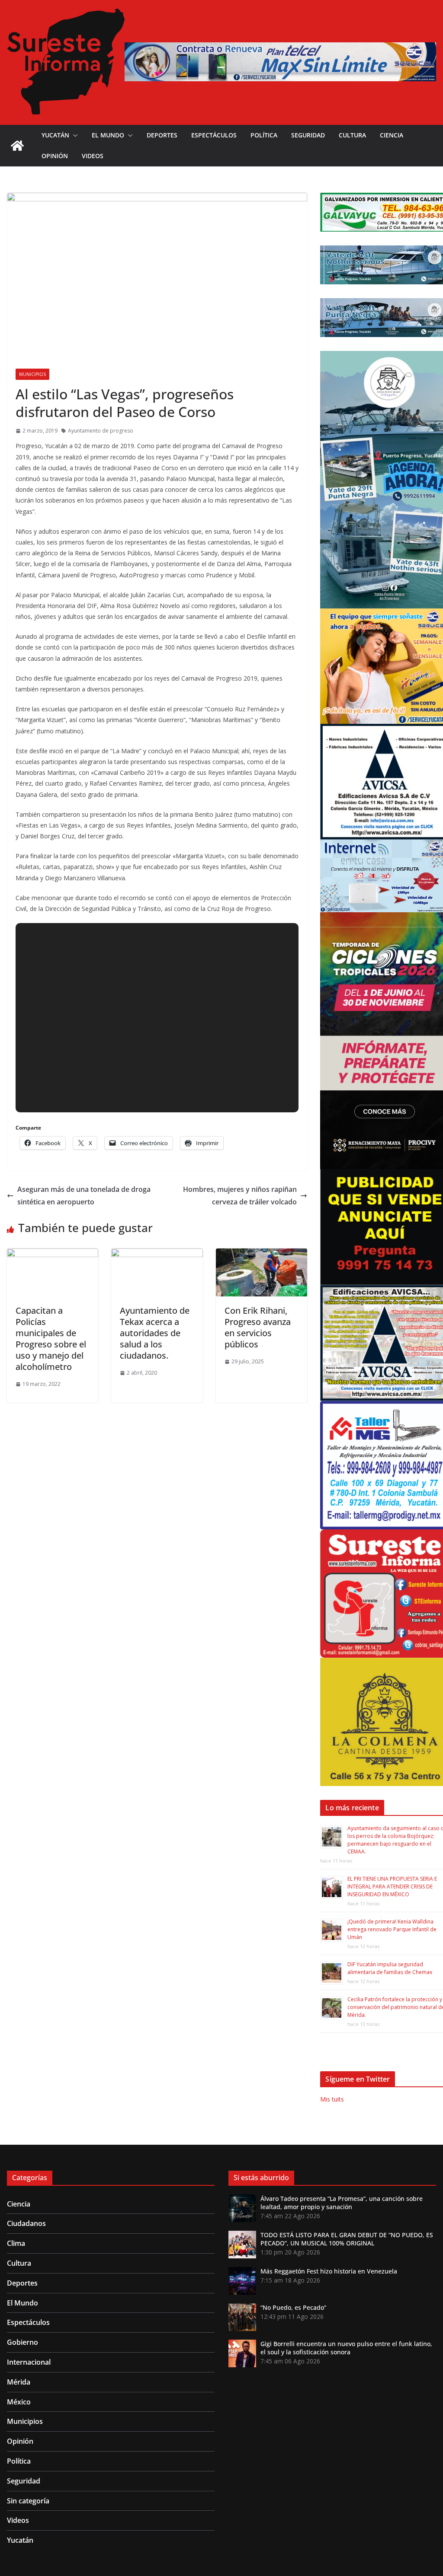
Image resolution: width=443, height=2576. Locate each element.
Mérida (19, 2382)
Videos (93, 156)
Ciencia (392, 135)
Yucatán (55, 135)
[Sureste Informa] (17, 146)
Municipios (32, 374)
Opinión (55, 156)
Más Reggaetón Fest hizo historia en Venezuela (329, 2271)
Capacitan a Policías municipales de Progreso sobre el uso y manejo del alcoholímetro (51, 1339)
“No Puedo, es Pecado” (293, 2307)
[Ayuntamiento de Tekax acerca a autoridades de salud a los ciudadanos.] (157, 1255)
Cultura (352, 135)
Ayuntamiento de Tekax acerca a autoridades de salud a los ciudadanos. (155, 1333)
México (19, 2402)
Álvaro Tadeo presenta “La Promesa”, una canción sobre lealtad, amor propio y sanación (342, 2203)
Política (264, 135)
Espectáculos (214, 135)
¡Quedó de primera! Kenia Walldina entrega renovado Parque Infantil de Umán (392, 1929)
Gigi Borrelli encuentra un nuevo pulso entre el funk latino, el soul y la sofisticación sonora (346, 2348)
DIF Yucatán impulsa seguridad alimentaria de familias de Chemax (390, 1968)
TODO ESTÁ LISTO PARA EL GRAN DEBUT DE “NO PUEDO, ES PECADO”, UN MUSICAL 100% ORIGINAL (347, 2239)
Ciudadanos (26, 2223)
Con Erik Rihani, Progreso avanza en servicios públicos (258, 1327)
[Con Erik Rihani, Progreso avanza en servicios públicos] (262, 1255)
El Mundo (108, 135)
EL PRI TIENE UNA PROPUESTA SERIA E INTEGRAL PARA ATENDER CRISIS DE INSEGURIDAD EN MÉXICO (392, 1887)
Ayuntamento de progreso (101, 431)
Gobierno (22, 2342)
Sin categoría (28, 2501)
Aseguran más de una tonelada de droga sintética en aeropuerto (84, 1196)
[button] (74, 135)
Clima (16, 2243)
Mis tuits (332, 2099)
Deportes (162, 135)
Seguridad (308, 135)
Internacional (29, 2362)
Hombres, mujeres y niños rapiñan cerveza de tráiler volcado (240, 1196)
